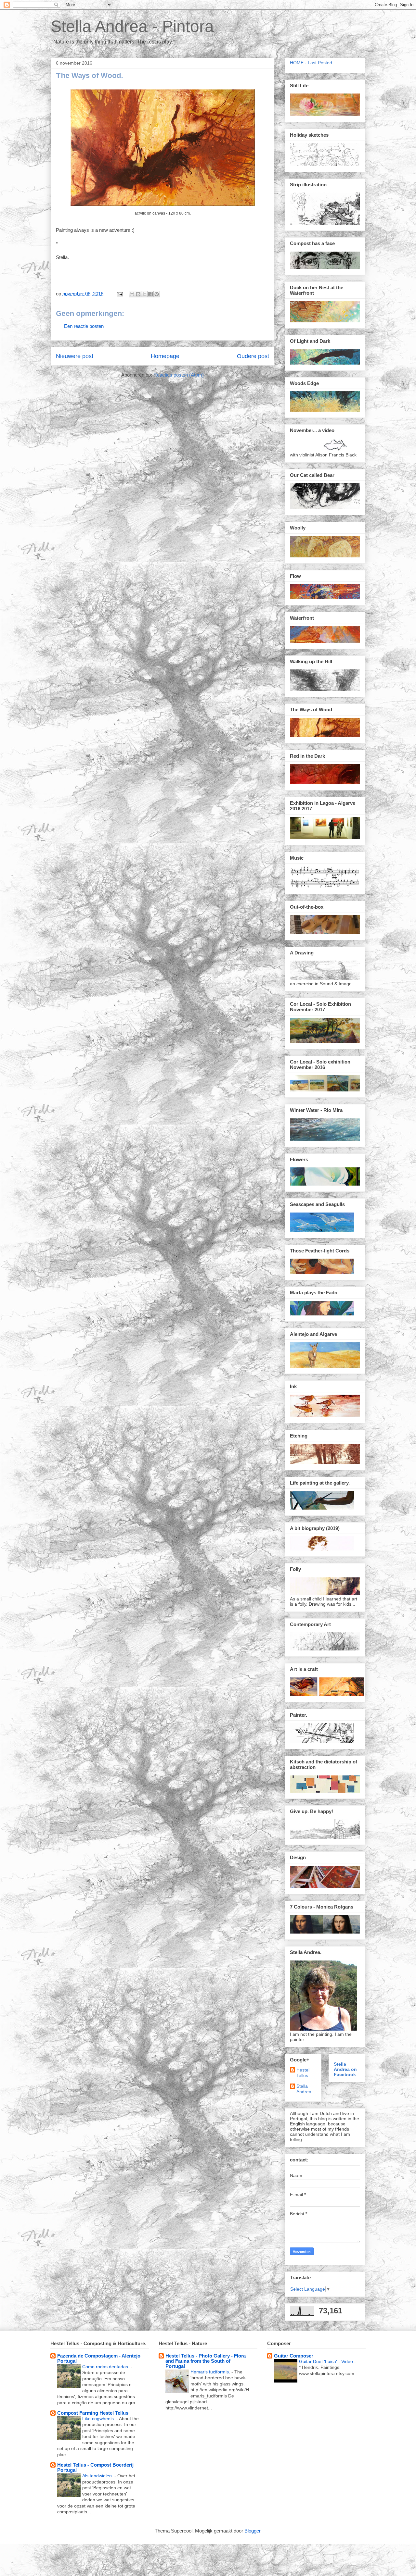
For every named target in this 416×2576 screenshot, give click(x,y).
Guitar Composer (294, 2356)
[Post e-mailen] (119, 294)
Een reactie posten (84, 326)
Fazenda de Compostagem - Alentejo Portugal (99, 2358)
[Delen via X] (144, 294)
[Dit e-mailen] (132, 294)
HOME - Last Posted (311, 63)
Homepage (165, 356)
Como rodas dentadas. (106, 2367)
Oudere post (253, 356)
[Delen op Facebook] (150, 294)
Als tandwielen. (98, 2476)
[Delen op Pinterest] (157, 294)
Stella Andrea (304, 2089)
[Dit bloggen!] (138, 294)
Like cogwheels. (99, 2419)
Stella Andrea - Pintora (132, 26)
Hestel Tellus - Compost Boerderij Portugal (95, 2467)
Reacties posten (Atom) (179, 375)
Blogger (252, 2531)
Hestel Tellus (303, 2073)
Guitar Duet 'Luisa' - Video (327, 2361)
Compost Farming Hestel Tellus (93, 2413)
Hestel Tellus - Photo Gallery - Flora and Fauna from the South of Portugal (206, 2361)
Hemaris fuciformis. (211, 2372)
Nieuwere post (75, 356)
